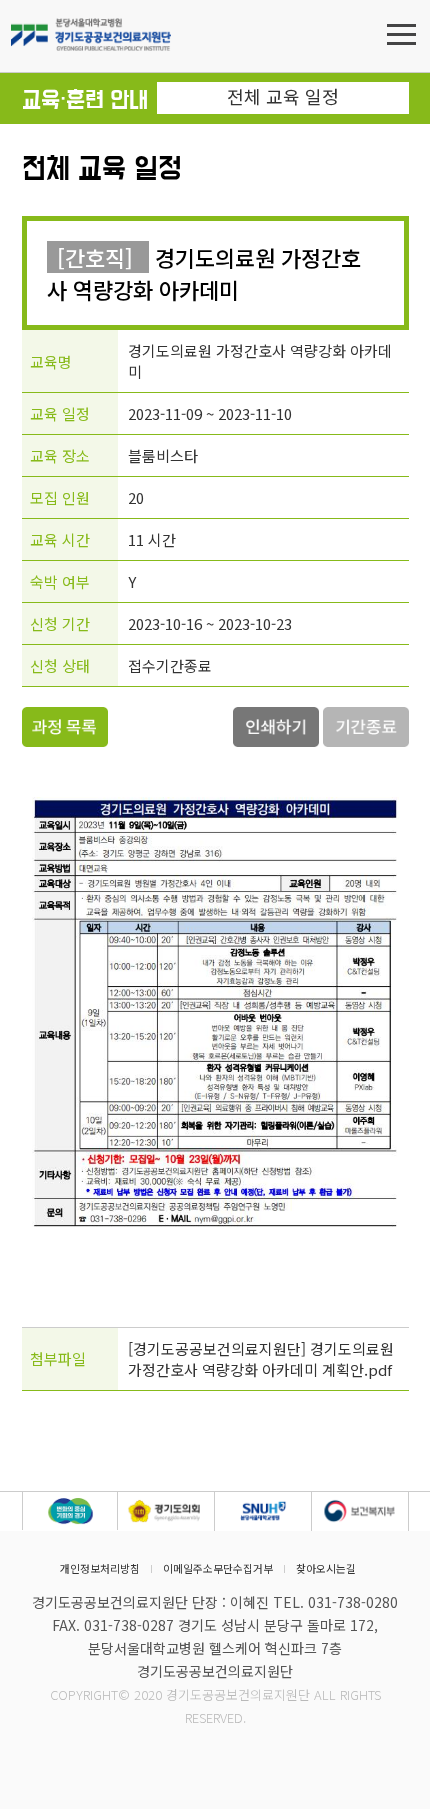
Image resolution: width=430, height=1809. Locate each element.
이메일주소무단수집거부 (218, 1568)
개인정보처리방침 (100, 1568)
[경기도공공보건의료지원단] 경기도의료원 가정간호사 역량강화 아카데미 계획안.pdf (261, 1359)
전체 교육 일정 (283, 96)
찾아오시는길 (326, 1568)
